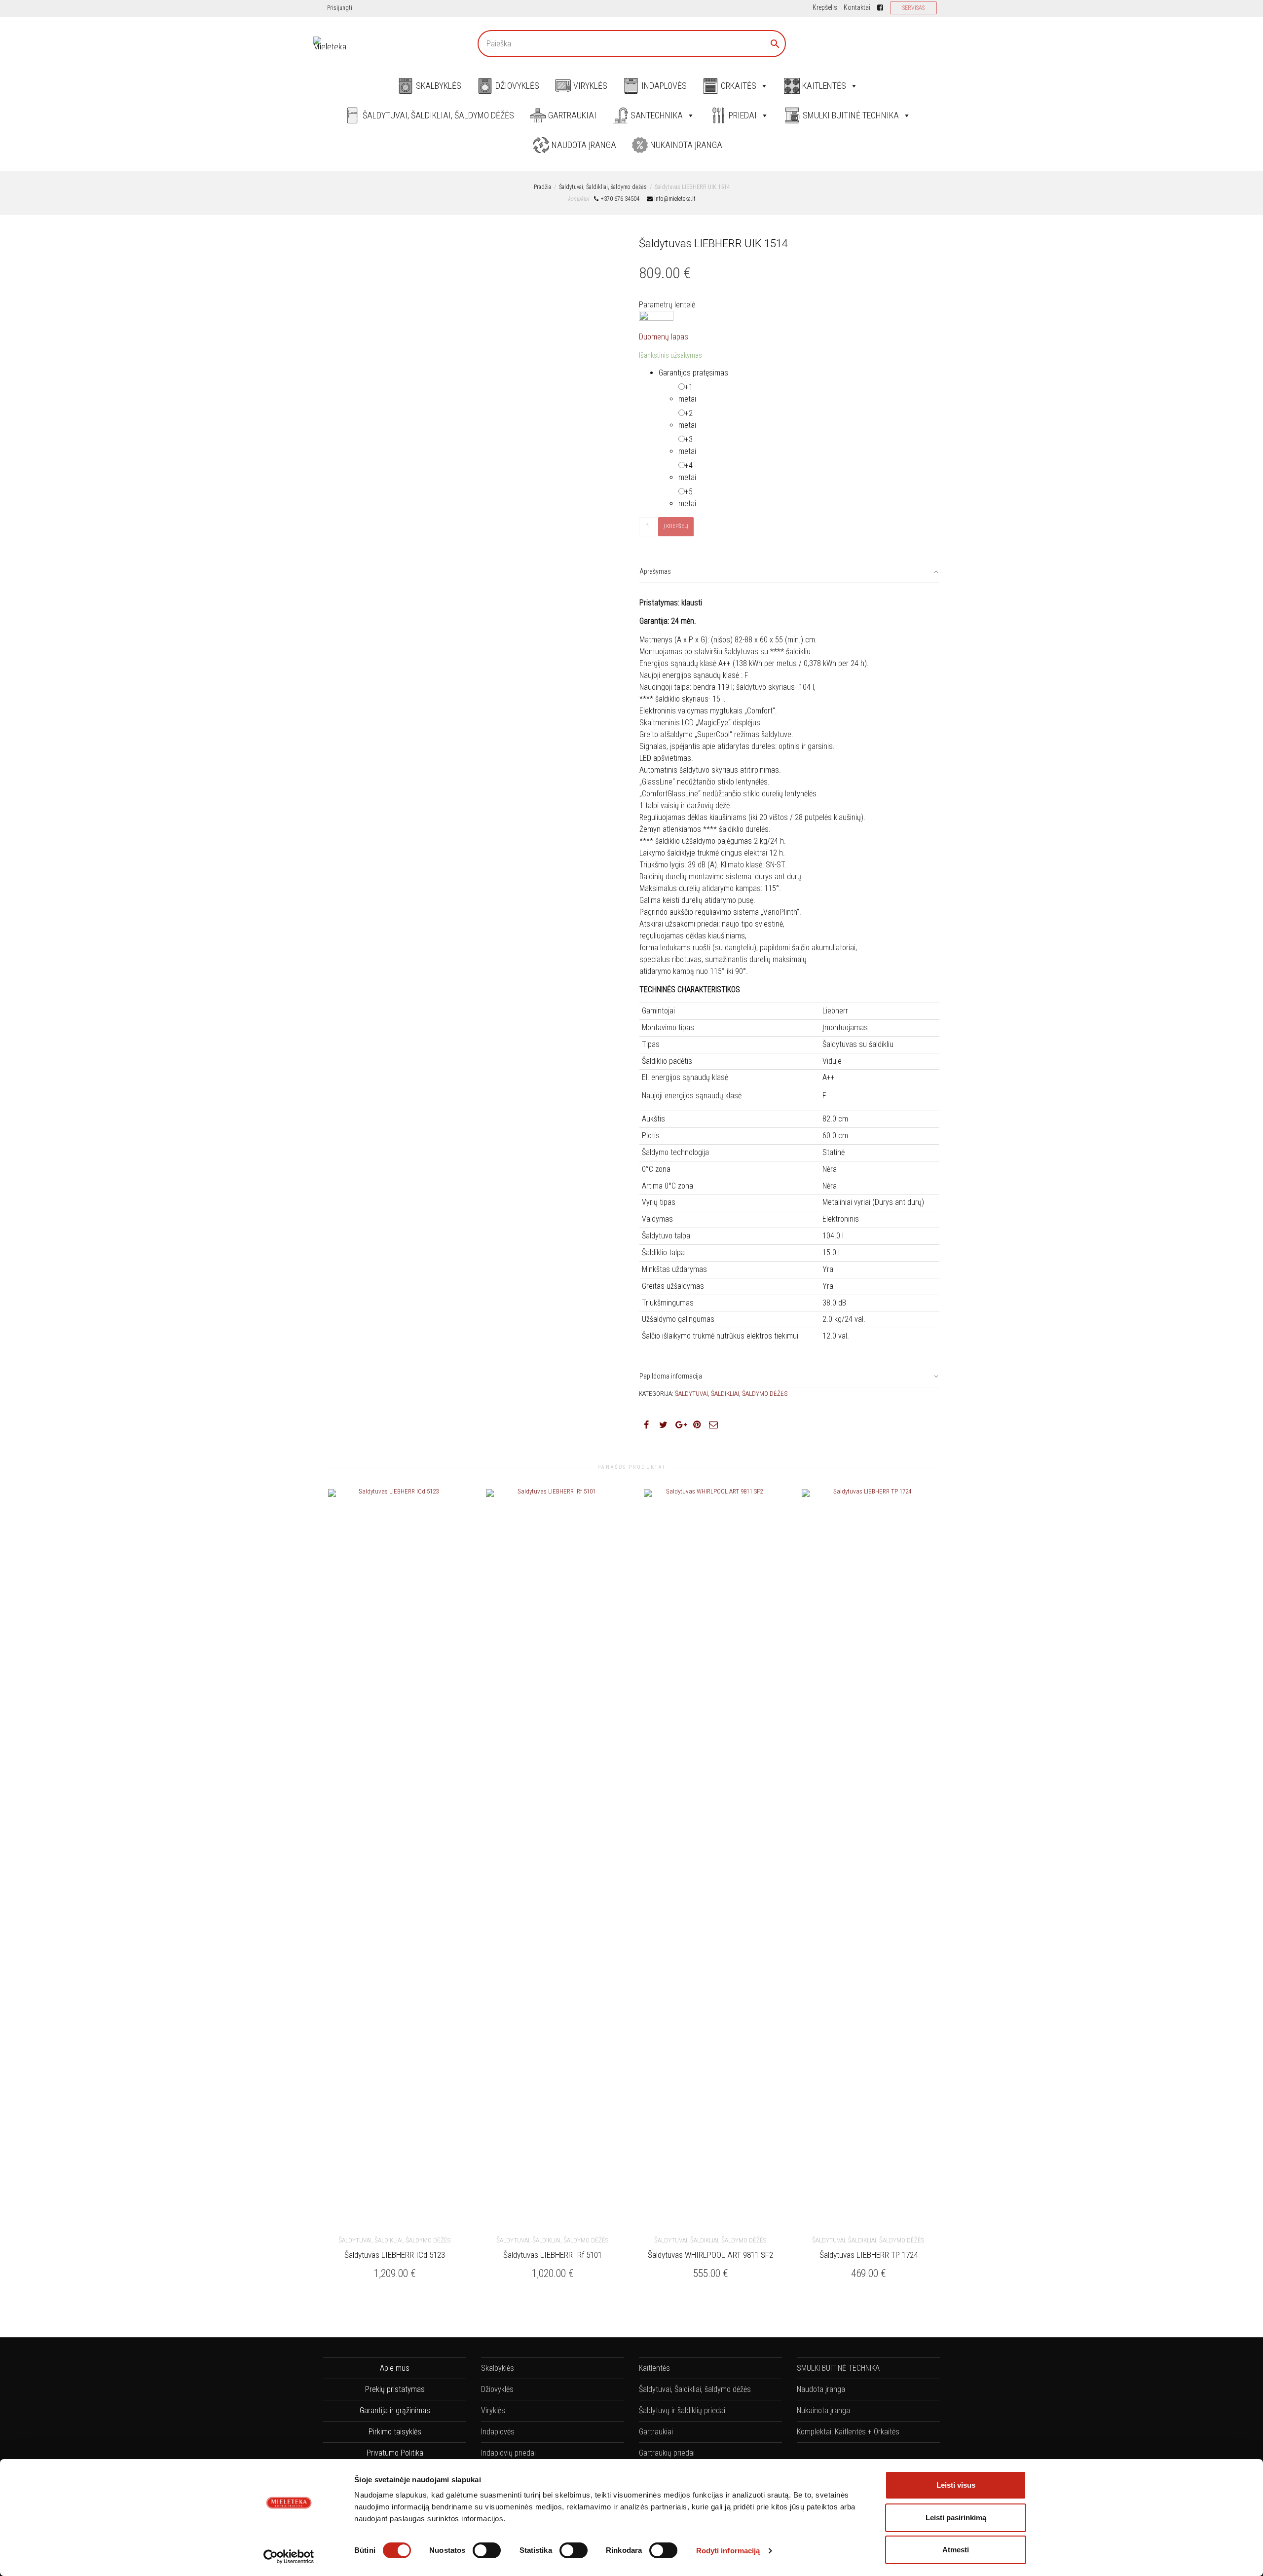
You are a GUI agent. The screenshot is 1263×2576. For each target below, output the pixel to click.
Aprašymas (655, 571)
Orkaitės (739, 86)
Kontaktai (857, 7)
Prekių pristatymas (395, 2389)
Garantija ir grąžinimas (395, 2410)
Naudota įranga (584, 145)
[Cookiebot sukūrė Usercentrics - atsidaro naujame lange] (289, 2557)
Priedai (743, 115)
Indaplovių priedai (508, 2453)
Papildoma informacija (671, 1376)
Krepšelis (825, 7)
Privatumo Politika (395, 2453)
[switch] (487, 2550)
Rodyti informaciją (728, 2551)
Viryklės (590, 86)
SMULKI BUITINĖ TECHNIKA (851, 115)
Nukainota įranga (686, 145)
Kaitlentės (824, 86)
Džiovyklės (517, 86)
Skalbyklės (439, 86)
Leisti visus (956, 2485)
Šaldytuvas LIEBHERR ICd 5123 (395, 2255)
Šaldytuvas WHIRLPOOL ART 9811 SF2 (710, 2255)
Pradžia (542, 187)
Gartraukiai (572, 115)
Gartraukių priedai (667, 2453)
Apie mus (395, 2368)
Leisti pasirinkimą (956, 2518)
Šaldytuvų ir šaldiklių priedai (682, 2410)
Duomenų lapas (664, 337)
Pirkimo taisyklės (395, 2432)
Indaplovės (664, 86)
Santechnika (657, 115)
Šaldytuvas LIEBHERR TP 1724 (869, 2255)
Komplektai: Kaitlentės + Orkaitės (848, 2432)
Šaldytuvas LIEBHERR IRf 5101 (553, 2255)
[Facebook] (880, 7)
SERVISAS (913, 8)
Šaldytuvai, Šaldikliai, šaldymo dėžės (438, 115)
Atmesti (956, 2550)
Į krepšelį (676, 526)
